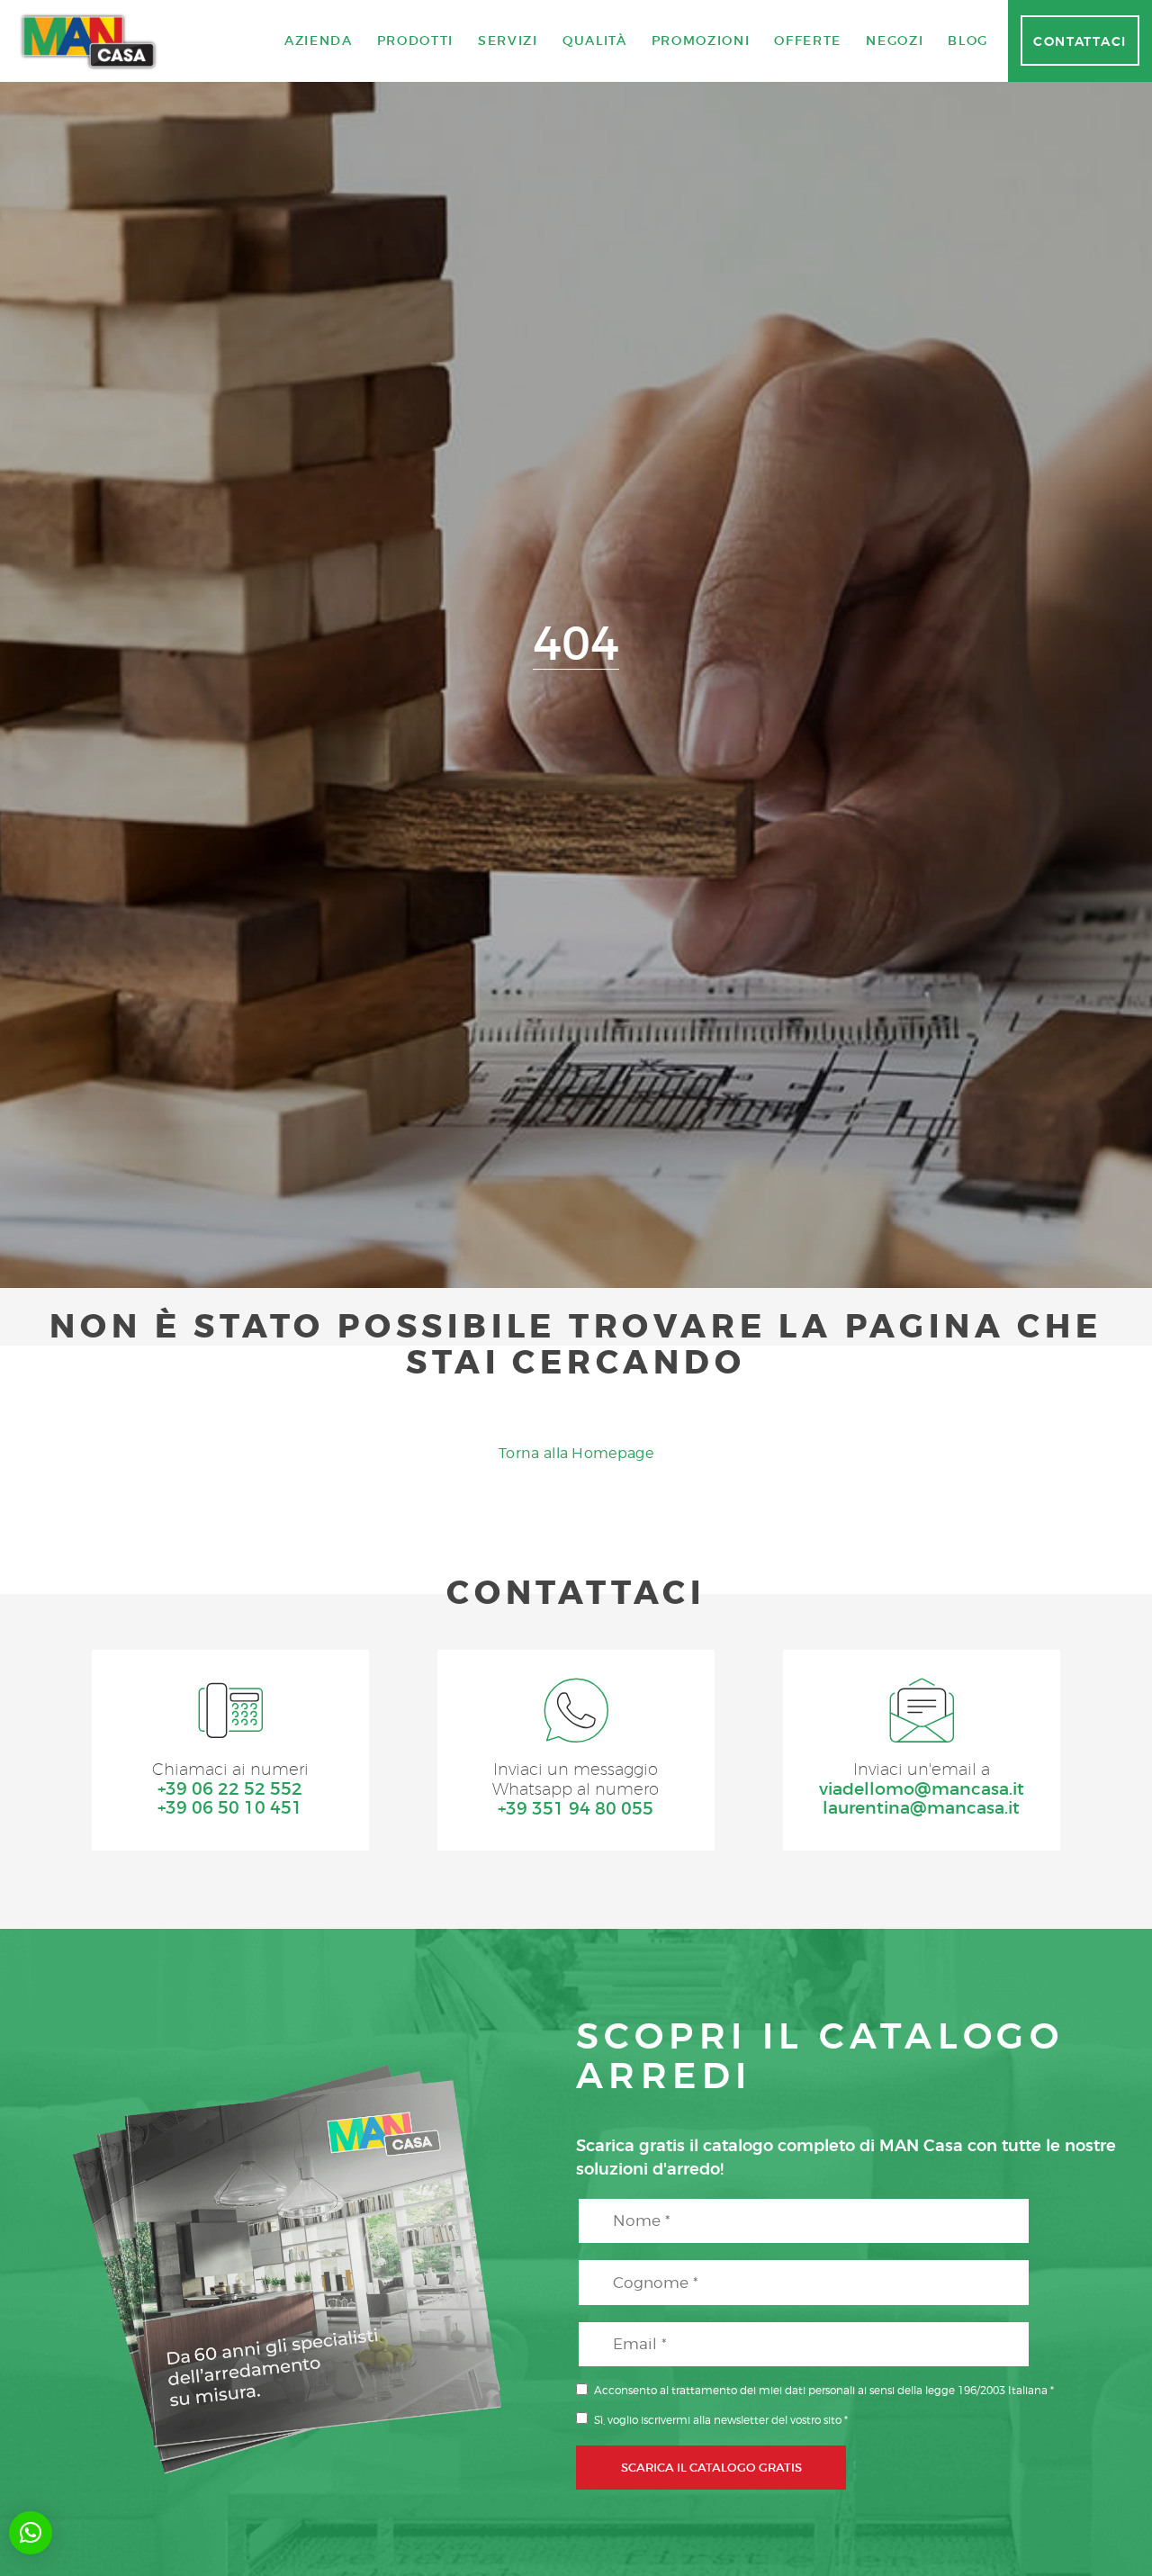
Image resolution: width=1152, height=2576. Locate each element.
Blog (968, 41)
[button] (31, 2533)
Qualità (595, 41)
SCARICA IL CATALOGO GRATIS (711, 2467)
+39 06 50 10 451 (230, 1808)
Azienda (319, 41)
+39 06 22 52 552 (230, 1789)
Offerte (808, 41)
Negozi (895, 41)
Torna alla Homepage (576, 1453)
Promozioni (701, 41)
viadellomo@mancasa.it (922, 1789)
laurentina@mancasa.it (921, 1808)
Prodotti (415, 41)
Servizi (508, 41)
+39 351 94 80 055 (576, 1809)
